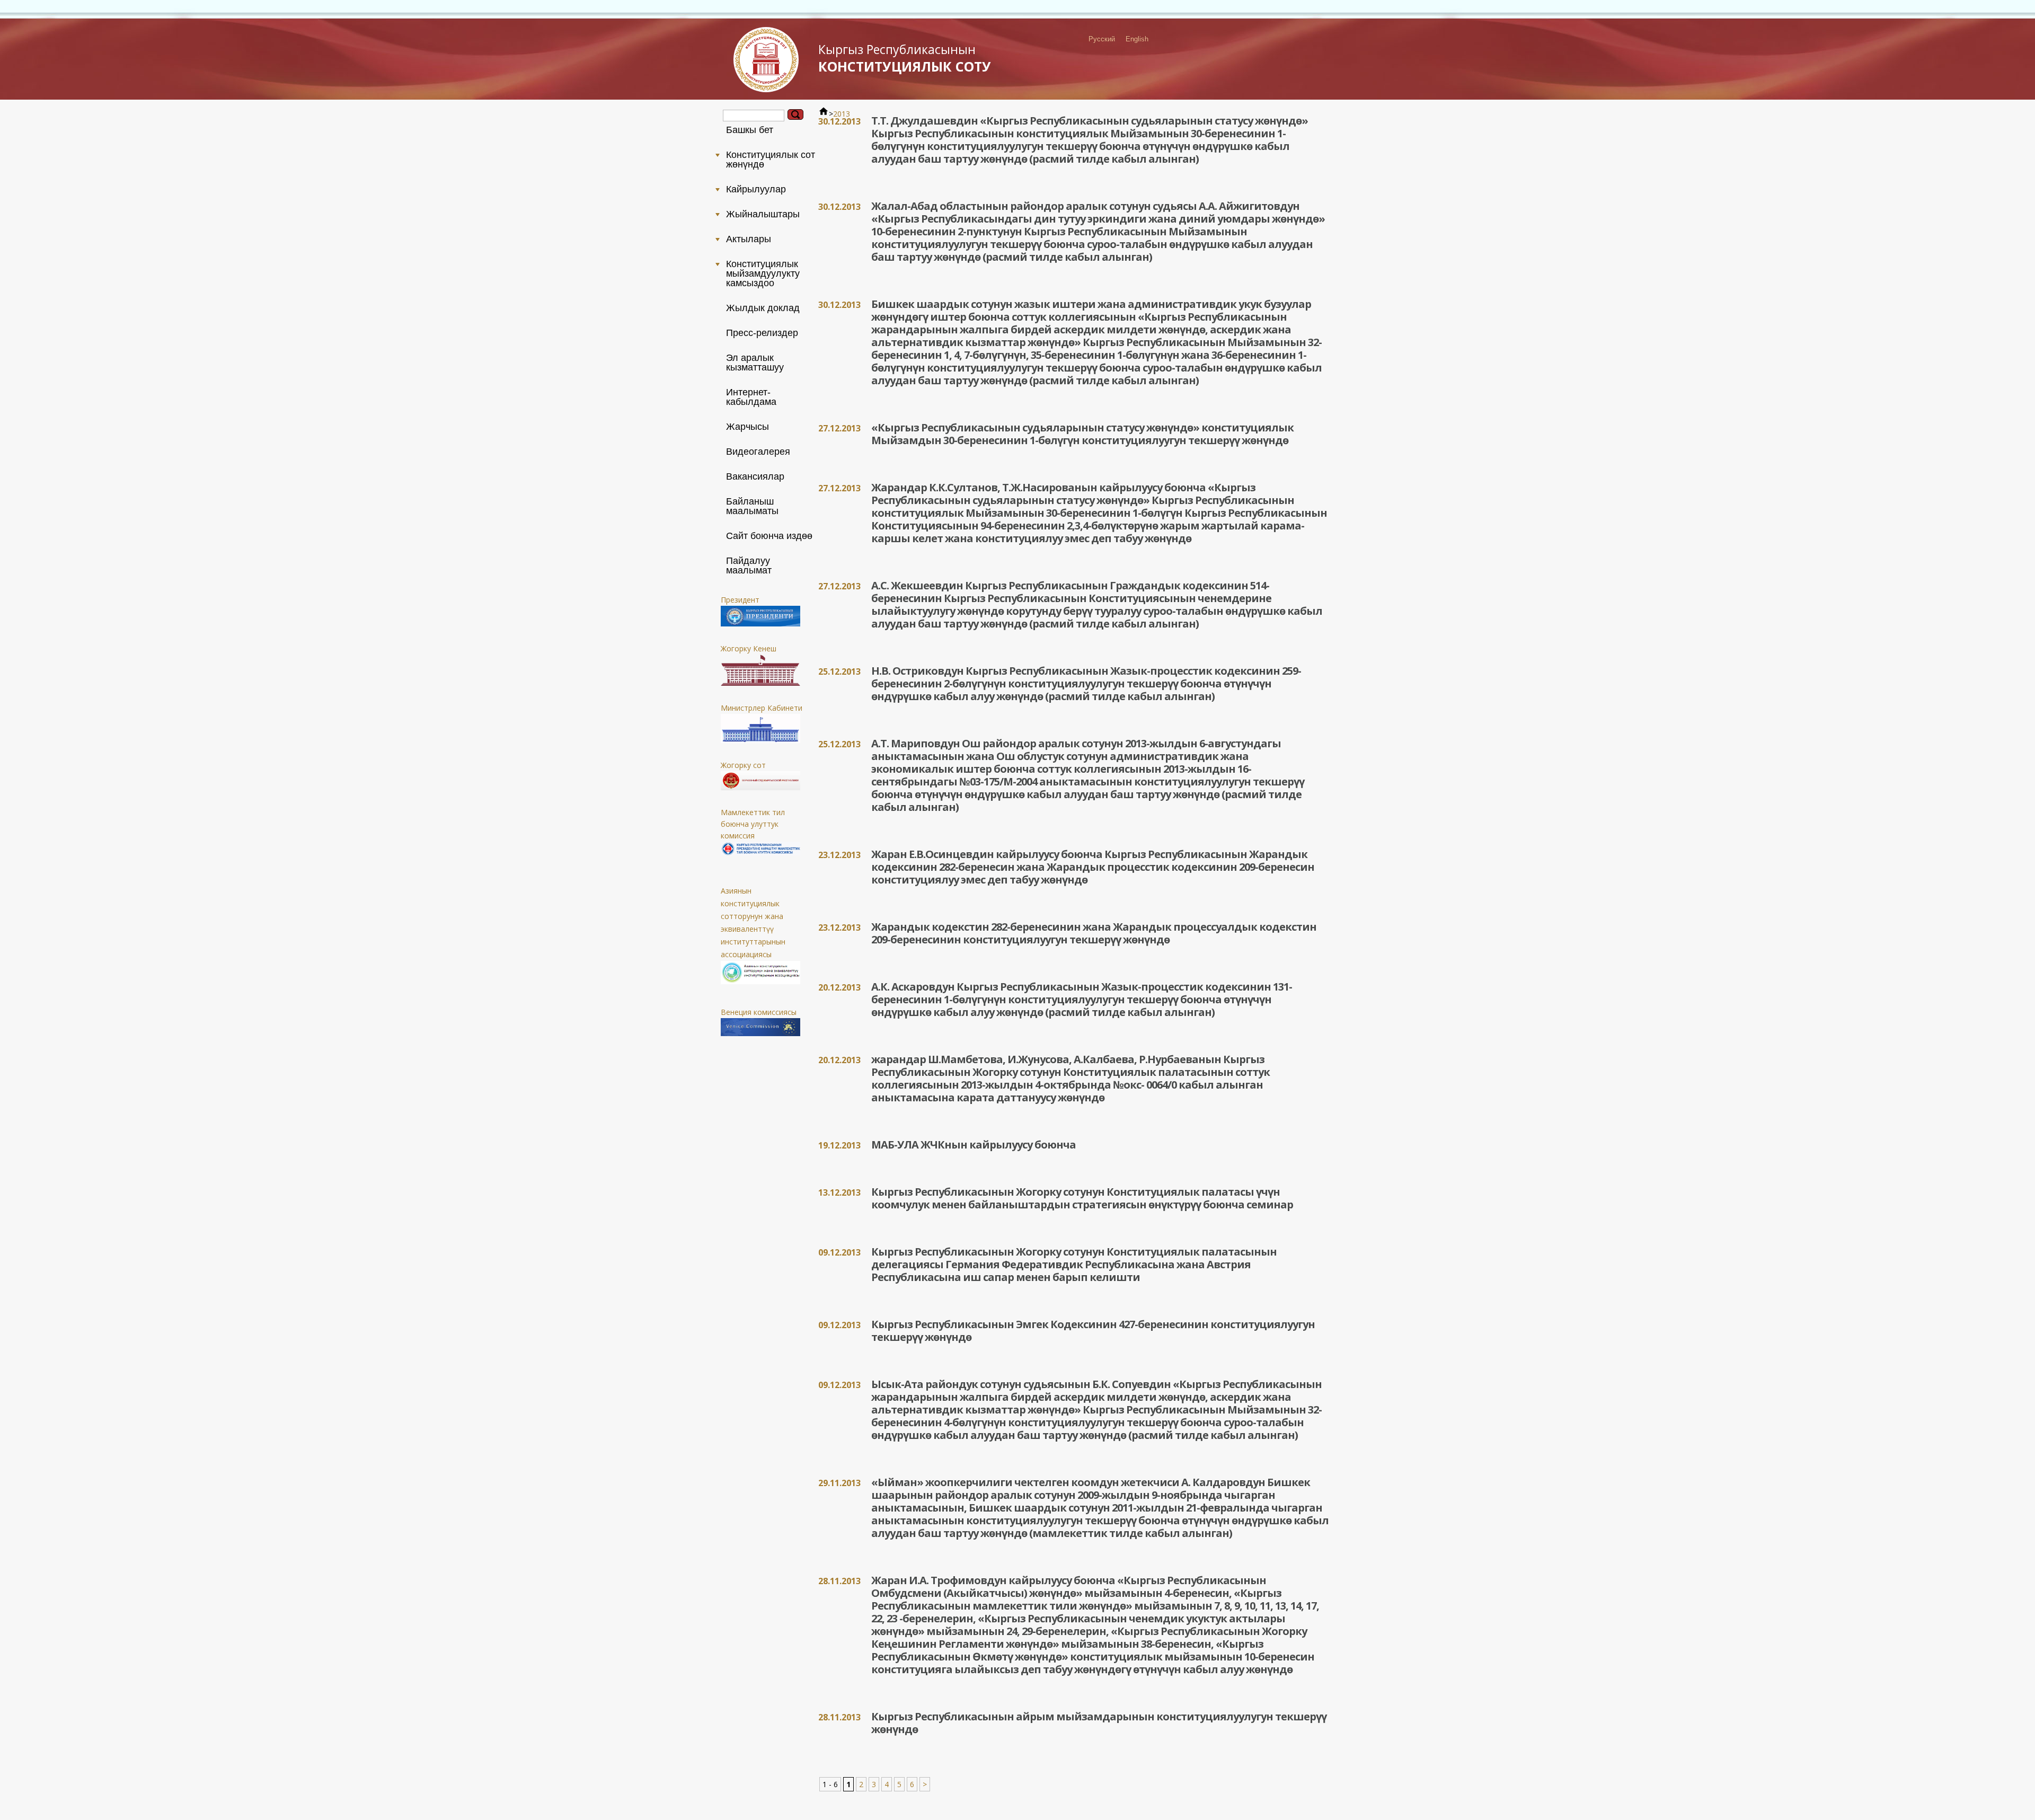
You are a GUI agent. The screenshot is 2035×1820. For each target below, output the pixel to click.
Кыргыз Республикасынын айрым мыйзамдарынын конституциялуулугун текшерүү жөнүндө (1099, 1723)
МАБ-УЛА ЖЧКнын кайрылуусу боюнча (974, 1145)
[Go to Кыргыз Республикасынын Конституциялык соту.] (824, 114)
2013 (842, 114)
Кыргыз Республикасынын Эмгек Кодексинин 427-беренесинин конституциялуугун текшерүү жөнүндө (1093, 1331)
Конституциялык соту (905, 58)
